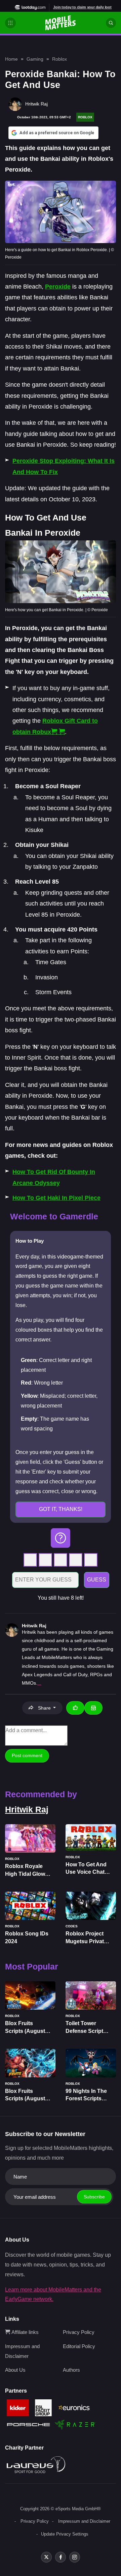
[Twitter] (46, 2557)
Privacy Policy (79, 2332)
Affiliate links (24, 2332)
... (39, 1683)
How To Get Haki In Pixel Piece (56, 1198)
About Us (15, 2370)
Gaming (35, 59)
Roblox (59, 59)
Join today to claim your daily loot (82, 7)
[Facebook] (61, 2557)
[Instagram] (75, 2557)
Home (11, 59)
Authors (71, 2370)
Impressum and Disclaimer (84, 2521)
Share (44, 1708)
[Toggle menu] (10, 23)
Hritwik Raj (34, 1626)
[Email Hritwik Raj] (93, 1708)
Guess (97, 1580)
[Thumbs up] (75, 1708)
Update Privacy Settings (65, 2534)
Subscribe (94, 2197)
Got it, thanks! (61, 1509)
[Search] (111, 23)
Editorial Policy (79, 2346)
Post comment (27, 1755)
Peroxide (58, 287)
